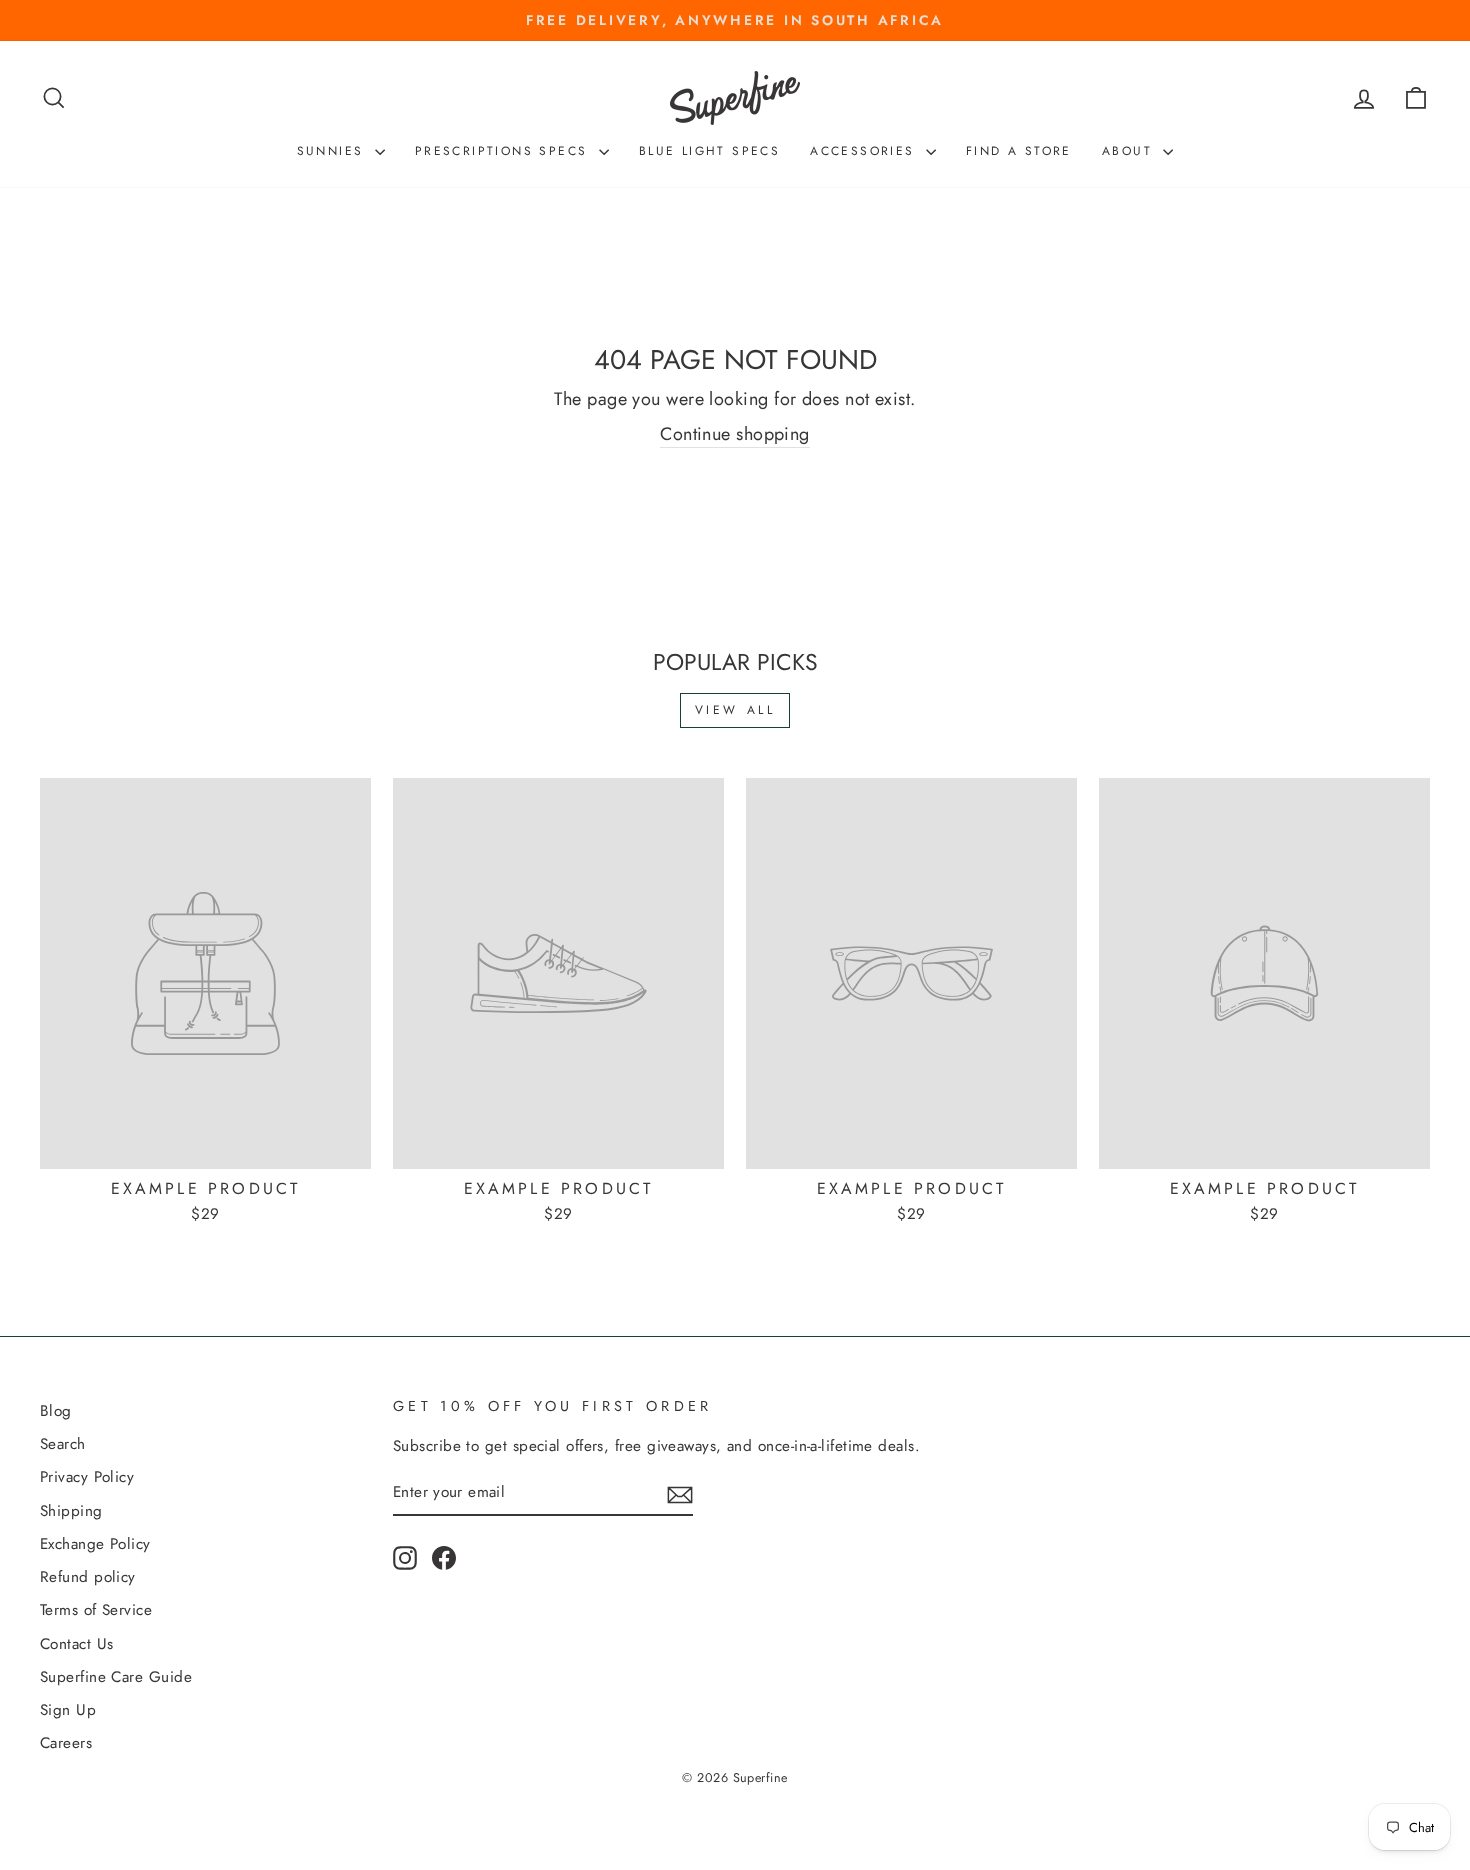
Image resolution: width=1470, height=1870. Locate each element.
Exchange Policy (95, 1544)
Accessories (865, 151)
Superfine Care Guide (116, 1677)
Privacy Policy (87, 1477)
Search (63, 1444)
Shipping (71, 1511)
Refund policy (88, 1577)
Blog (56, 1411)
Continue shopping (735, 434)
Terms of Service (96, 1610)
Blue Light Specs (709, 151)
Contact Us (77, 1644)
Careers (66, 1743)
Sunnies (333, 151)
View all (735, 710)
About (1130, 151)
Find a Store (1019, 151)
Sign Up (68, 1710)
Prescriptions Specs (504, 151)
